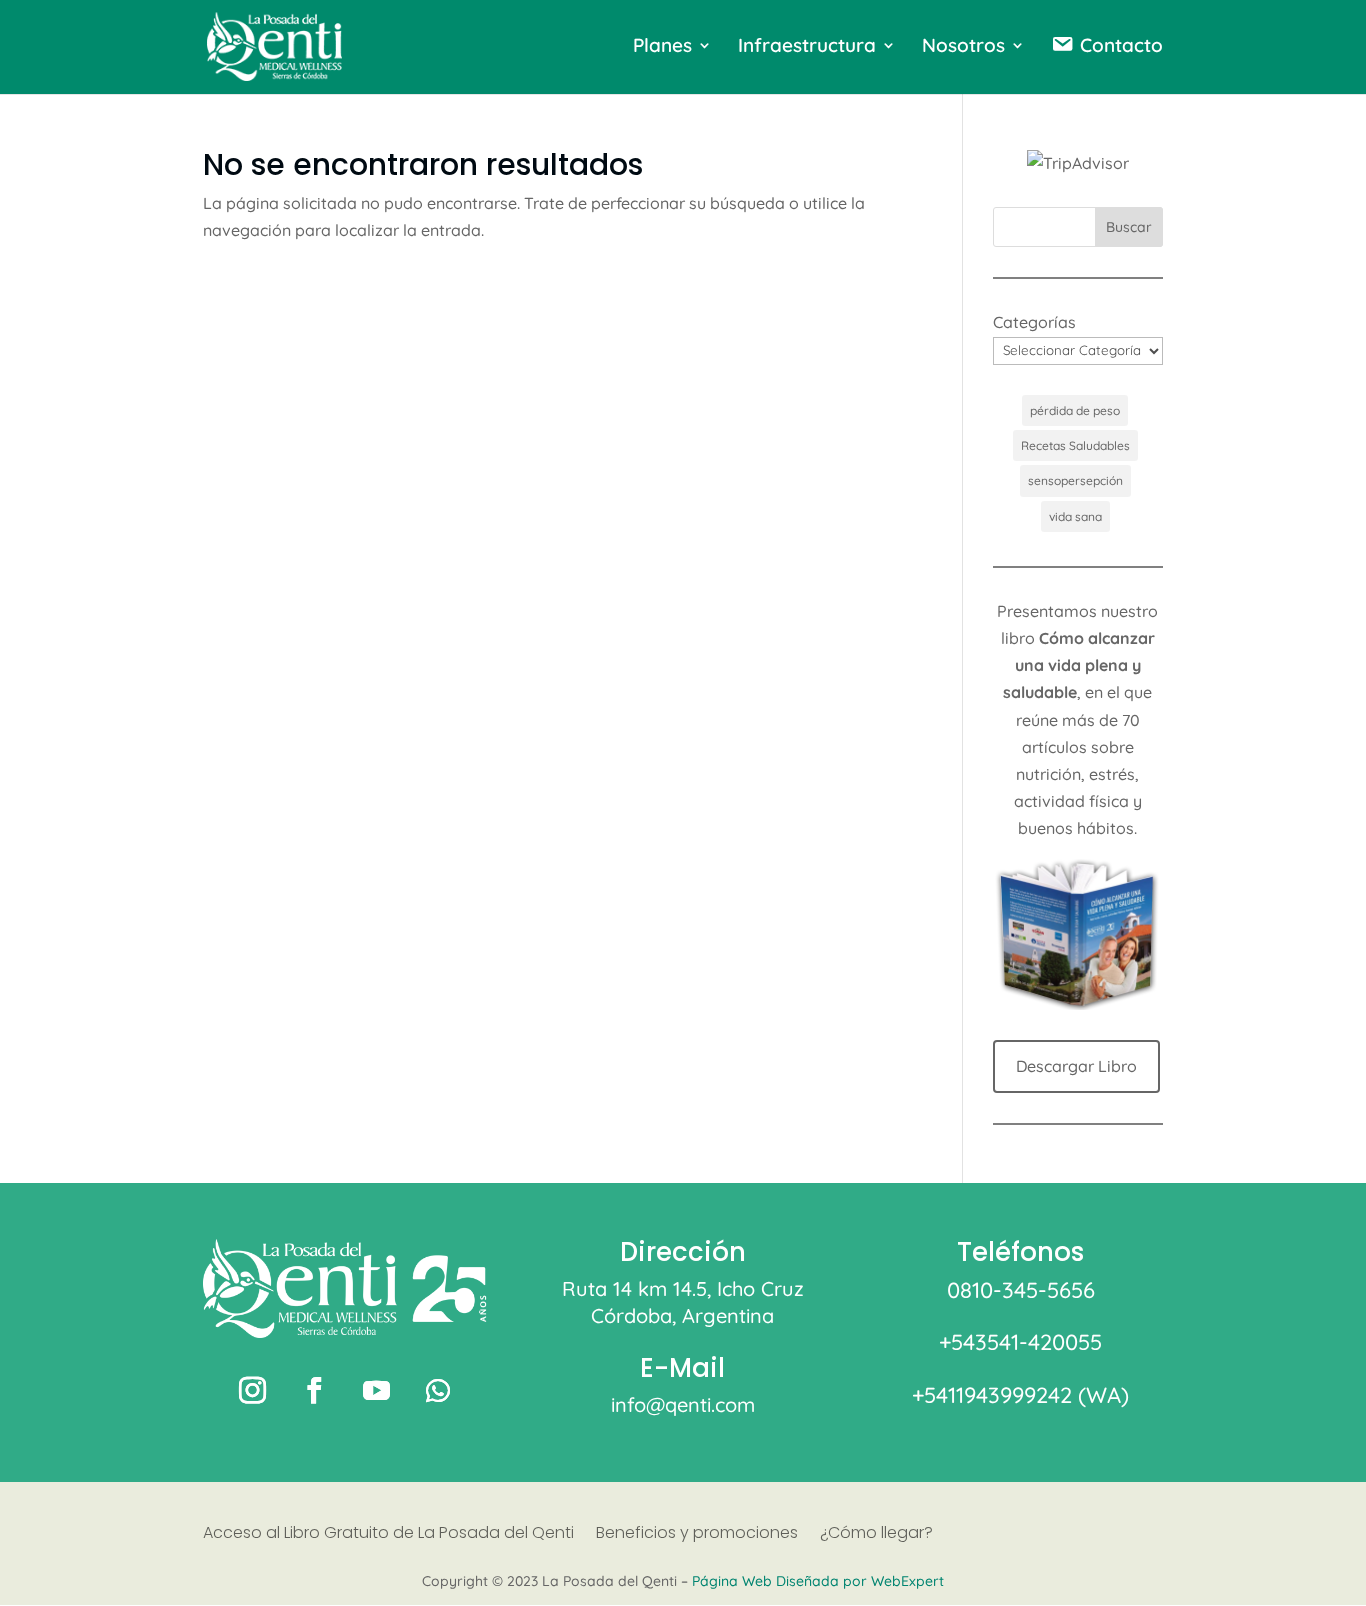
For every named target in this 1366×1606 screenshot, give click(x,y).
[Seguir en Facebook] (314, 1391)
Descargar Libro (1076, 1066)
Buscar (1129, 227)
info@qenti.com (683, 1404)
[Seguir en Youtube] (376, 1391)
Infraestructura (807, 47)
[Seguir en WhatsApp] (438, 1391)
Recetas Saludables (1075, 445)
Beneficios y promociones (697, 1535)
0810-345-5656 (1021, 1290)
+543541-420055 (1020, 1342)
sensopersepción (1075, 480)
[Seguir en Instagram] (252, 1391)
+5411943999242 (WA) (1020, 1395)
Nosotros (963, 47)
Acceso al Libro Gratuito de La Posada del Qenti (388, 1535)
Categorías (1034, 322)
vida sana (1075, 516)
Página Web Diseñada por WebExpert (818, 1581)
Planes (662, 47)
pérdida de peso (1075, 410)
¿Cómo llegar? (876, 1535)
